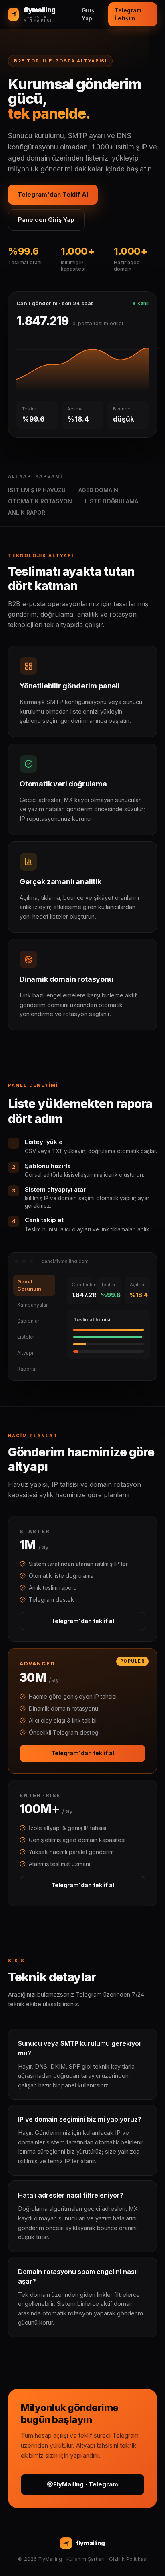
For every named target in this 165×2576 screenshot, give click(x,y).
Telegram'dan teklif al (83, 1621)
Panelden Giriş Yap (46, 220)
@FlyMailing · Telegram (82, 2484)
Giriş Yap (88, 14)
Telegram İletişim (128, 14)
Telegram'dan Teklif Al (53, 194)
